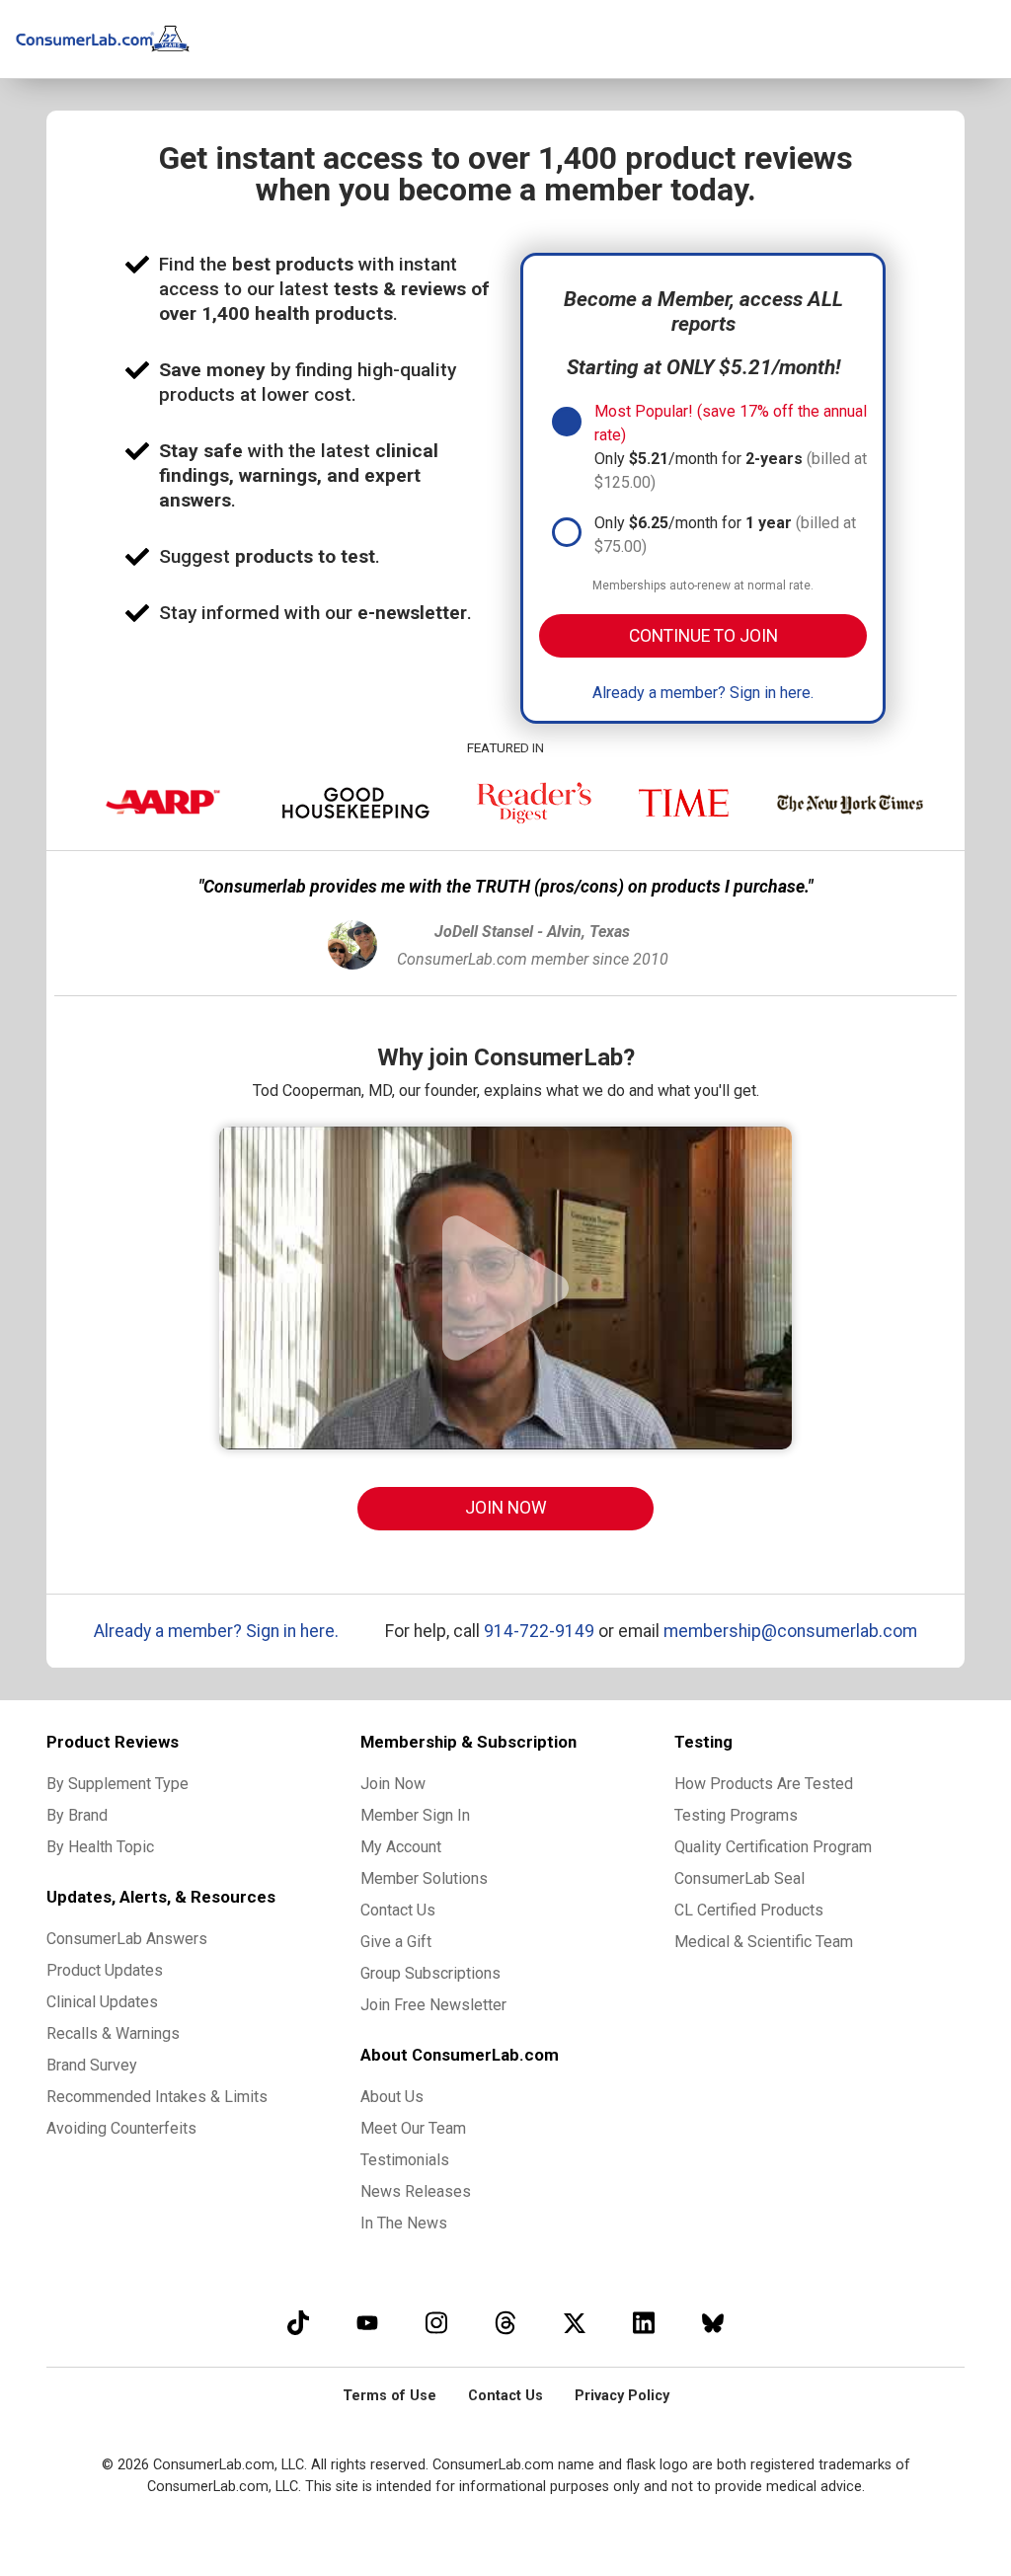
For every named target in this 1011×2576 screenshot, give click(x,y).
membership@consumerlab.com (790, 1631)
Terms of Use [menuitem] (389, 2396)
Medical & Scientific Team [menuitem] (764, 1942)
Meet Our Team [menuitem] (413, 2128)
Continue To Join (703, 636)
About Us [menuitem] (392, 2097)
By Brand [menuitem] (77, 1815)
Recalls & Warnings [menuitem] (113, 2033)
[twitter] (575, 2323)
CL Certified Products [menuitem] (749, 1910)
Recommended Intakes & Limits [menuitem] (157, 2097)
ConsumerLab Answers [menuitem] (127, 1939)
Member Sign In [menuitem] (415, 1815)
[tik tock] (298, 2323)
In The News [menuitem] (404, 2223)
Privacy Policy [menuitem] (622, 2396)
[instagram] (436, 2323)
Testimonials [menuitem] (405, 2160)
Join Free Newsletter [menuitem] (433, 2005)
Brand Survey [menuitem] (92, 2065)
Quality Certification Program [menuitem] (773, 1847)
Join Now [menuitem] (393, 1784)
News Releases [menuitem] (416, 2191)
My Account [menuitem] (401, 1847)
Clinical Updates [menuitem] (102, 2002)
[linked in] (644, 2323)
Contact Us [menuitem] (398, 1910)
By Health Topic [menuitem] (100, 1847)
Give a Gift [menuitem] (396, 1942)
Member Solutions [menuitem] (424, 1878)
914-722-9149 (539, 1631)
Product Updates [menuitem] (105, 1970)
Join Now (506, 1508)
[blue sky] (713, 2323)
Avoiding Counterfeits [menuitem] (121, 2128)
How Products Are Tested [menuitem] (764, 1784)
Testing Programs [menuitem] (736, 1815)
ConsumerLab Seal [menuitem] (739, 1878)
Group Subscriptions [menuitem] (430, 1973)
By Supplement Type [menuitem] (117, 1784)
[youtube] (367, 2323)
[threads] (505, 2323)
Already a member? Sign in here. (703, 693)
